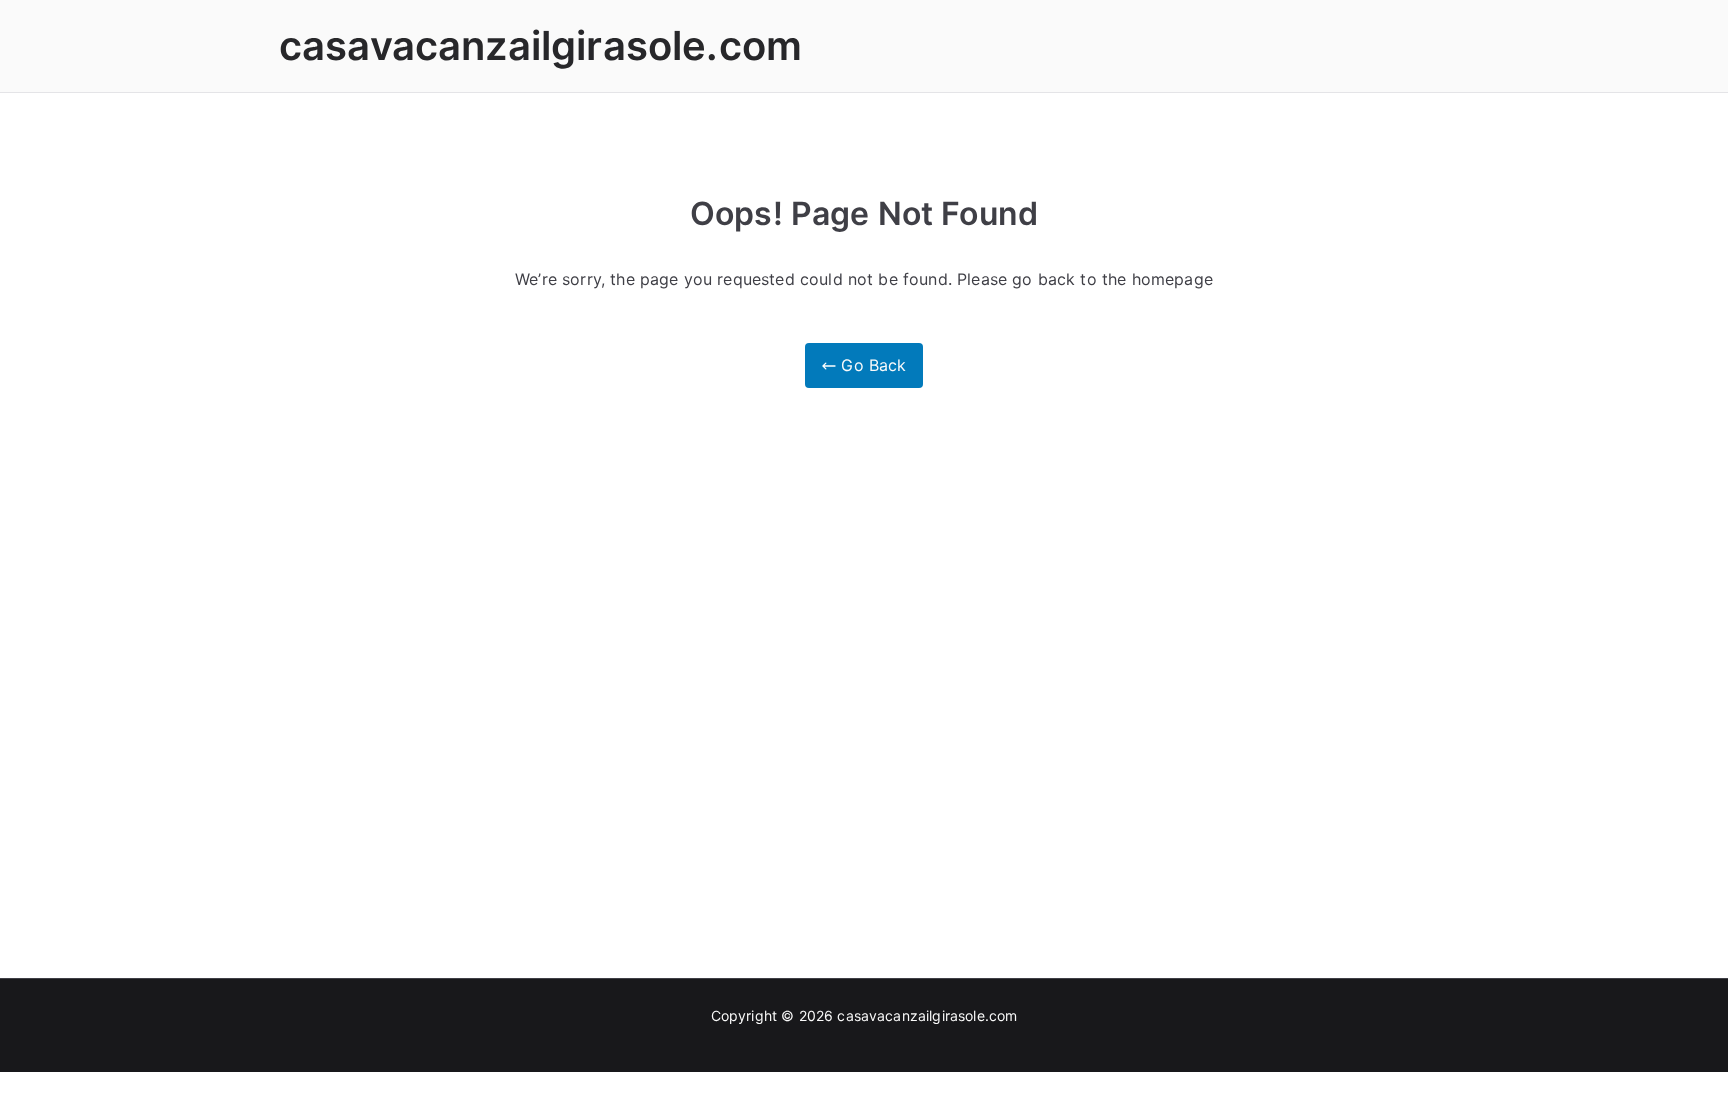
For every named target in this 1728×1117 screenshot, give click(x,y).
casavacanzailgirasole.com (540, 45)
